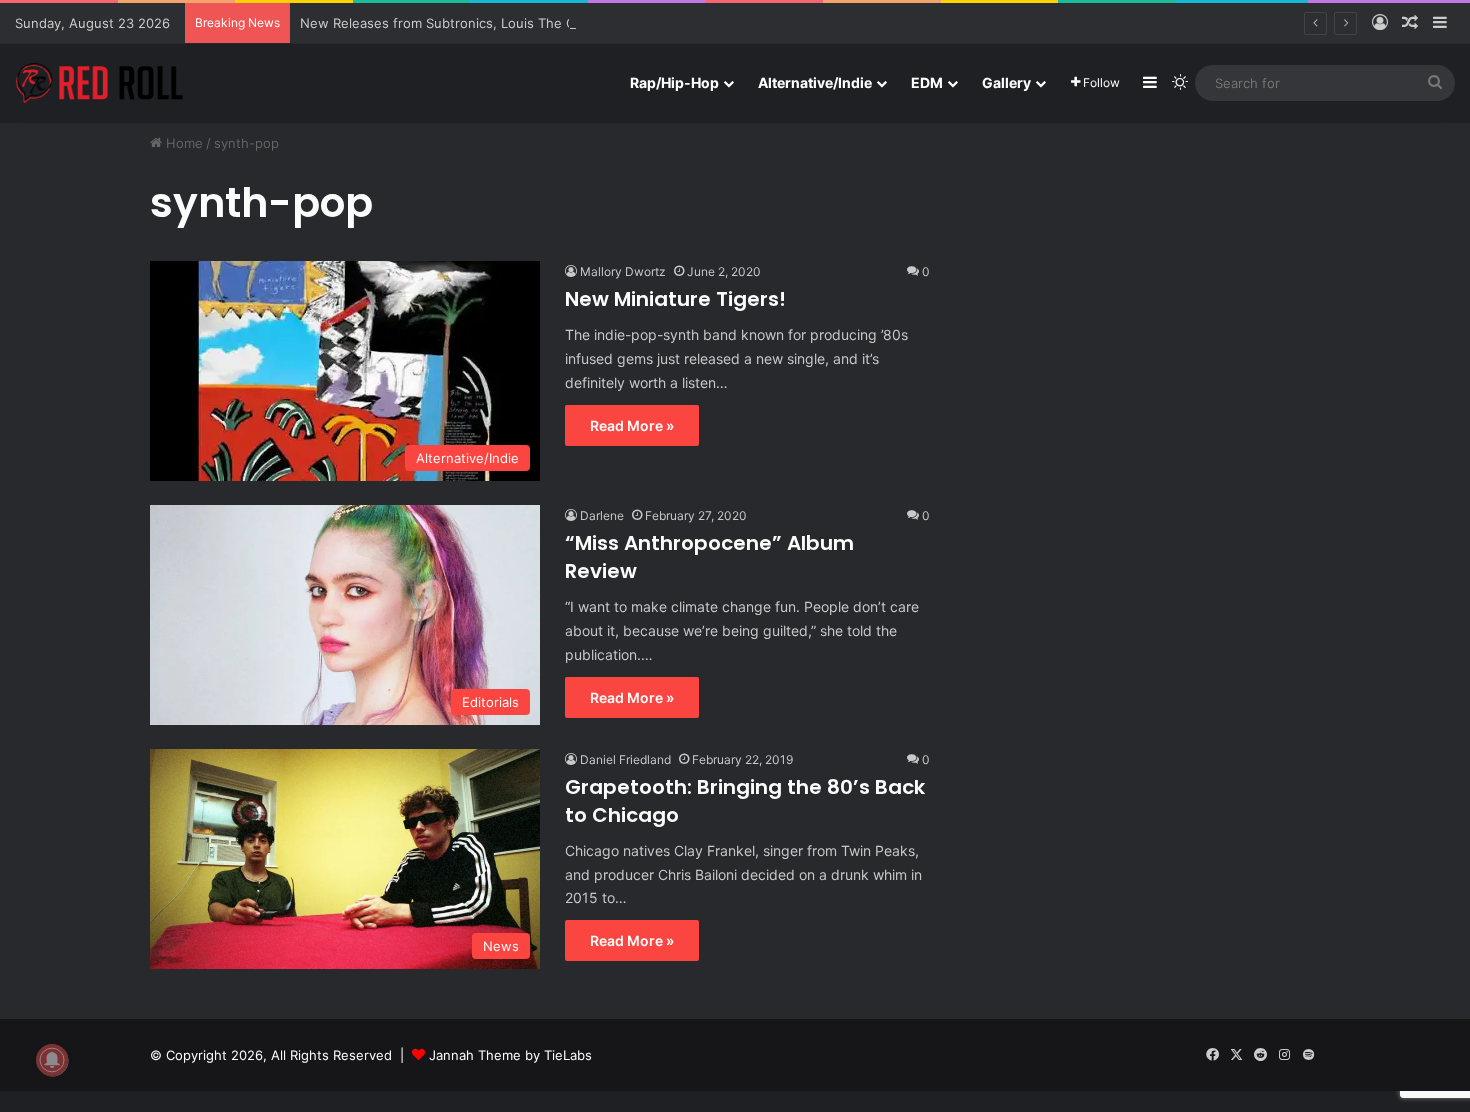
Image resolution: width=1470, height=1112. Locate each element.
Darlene (602, 515)
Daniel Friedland (625, 759)
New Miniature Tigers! (675, 299)
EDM (927, 82)
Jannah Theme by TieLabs (510, 1055)
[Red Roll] (100, 83)
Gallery (1006, 82)
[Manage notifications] (52, 1060)
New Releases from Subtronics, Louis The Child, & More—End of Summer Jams (547, 23)
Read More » (632, 425)
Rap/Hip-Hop (674, 82)
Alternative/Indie (815, 82)
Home (182, 143)
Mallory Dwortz (623, 271)
